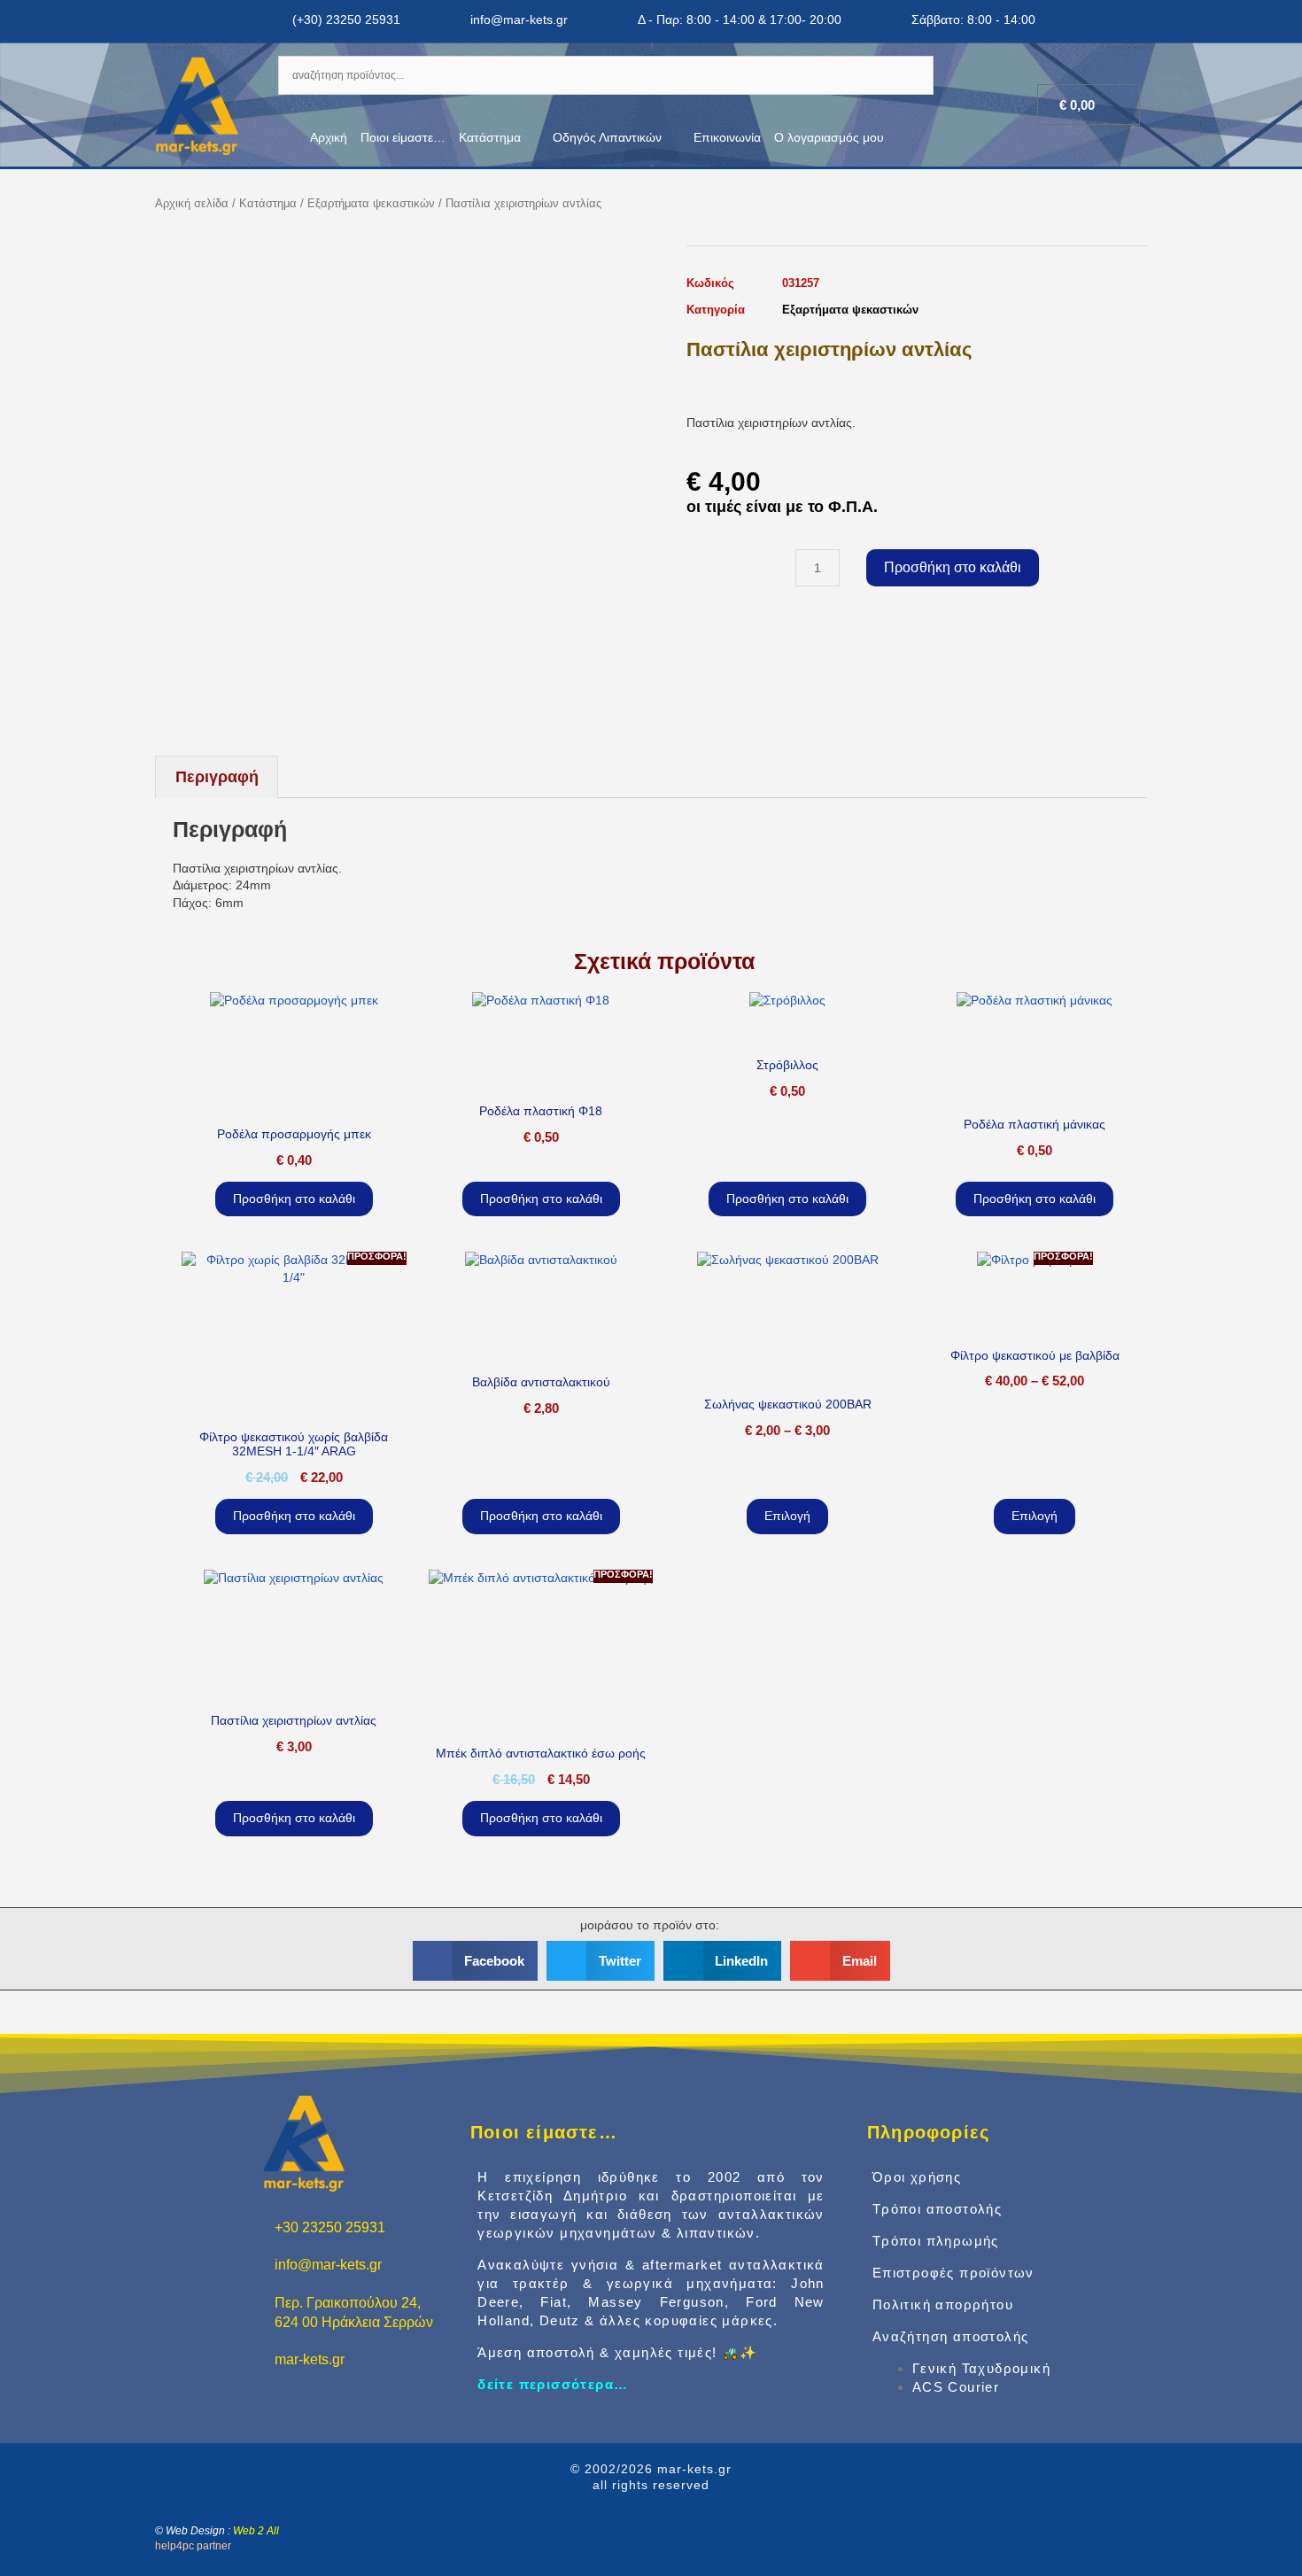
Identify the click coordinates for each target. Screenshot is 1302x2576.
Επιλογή (787, 1516)
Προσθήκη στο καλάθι (953, 567)
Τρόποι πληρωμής (936, 2241)
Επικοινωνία (727, 137)
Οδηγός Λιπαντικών (607, 137)
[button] (476, 1961)
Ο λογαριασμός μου (829, 137)
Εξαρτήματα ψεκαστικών (371, 203)
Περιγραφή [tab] (217, 777)
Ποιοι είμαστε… (403, 137)
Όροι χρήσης (917, 2177)
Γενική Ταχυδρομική (981, 2368)
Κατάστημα (490, 137)
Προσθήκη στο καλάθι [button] (294, 1199)
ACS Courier (956, 2387)
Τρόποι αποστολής (937, 2209)
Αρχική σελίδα (192, 203)
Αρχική (329, 137)
